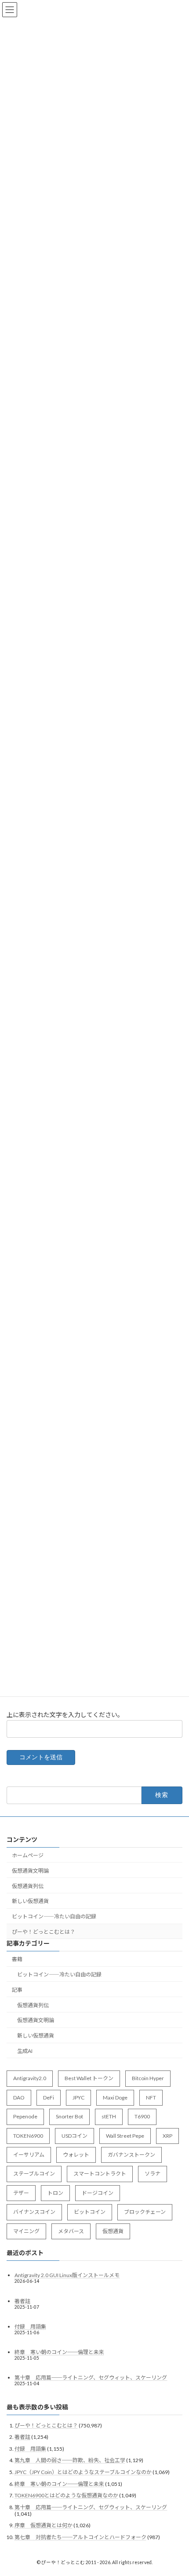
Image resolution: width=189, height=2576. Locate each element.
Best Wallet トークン (89, 2079)
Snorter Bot (69, 2116)
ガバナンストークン (131, 2155)
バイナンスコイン (34, 2212)
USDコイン (75, 2136)
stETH (109, 2116)
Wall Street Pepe (125, 2136)
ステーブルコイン (34, 2174)
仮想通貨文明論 (30, 1871)
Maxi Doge (115, 2098)
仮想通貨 (113, 2231)
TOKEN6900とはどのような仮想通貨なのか (66, 2495)
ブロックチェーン (145, 2212)
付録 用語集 (30, 2327)
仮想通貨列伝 (28, 1886)
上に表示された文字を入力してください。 (65, 1715)
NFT (151, 2098)
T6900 (142, 2116)
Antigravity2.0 (30, 2079)
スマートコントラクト (100, 2174)
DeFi (49, 2098)
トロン (55, 2193)
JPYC (78, 2098)
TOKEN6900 (28, 2136)
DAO (19, 2098)
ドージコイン (98, 2193)
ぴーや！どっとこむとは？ (44, 1932)
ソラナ (153, 2174)
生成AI (25, 2051)
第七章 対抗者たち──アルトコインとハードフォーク (80, 2537)
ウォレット (76, 2155)
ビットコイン (90, 2212)
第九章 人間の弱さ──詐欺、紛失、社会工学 (70, 2461)
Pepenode (25, 2116)
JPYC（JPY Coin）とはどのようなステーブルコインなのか (83, 2472)
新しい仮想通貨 (30, 1901)
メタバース (71, 2231)
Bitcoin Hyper (148, 2079)
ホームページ (28, 1855)
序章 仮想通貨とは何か (44, 2526)
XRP (167, 2136)
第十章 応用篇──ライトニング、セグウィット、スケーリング (91, 2378)
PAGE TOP (176, 2489)
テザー (21, 2193)
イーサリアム (29, 2155)
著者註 (22, 2301)
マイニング (26, 2231)
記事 (17, 1990)
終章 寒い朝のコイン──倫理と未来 (59, 2352)
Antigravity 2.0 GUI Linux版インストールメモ (67, 2276)
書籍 (17, 1959)
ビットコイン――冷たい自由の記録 (54, 1916)
